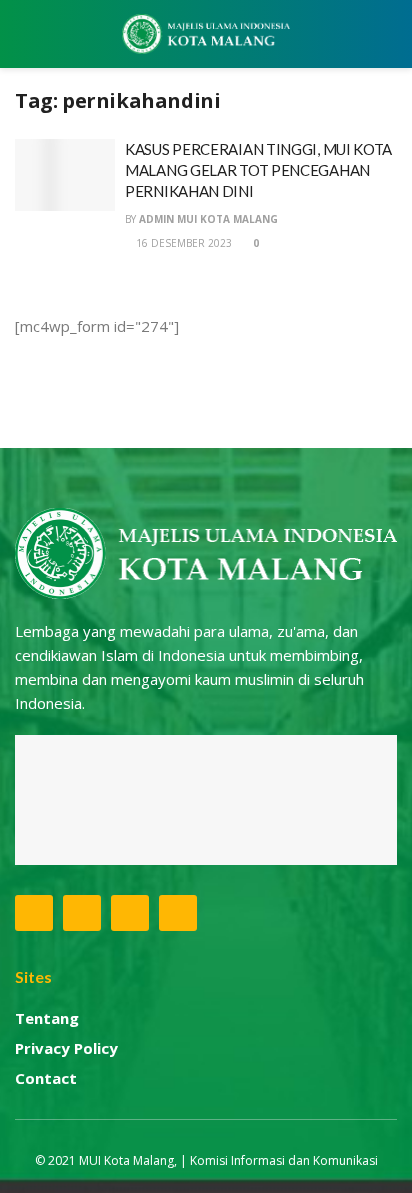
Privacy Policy (66, 1048)
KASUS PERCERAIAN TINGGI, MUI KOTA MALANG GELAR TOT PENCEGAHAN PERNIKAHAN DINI (258, 170)
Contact (46, 1078)
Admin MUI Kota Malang (208, 219)
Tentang (47, 1018)
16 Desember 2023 (182, 243)
